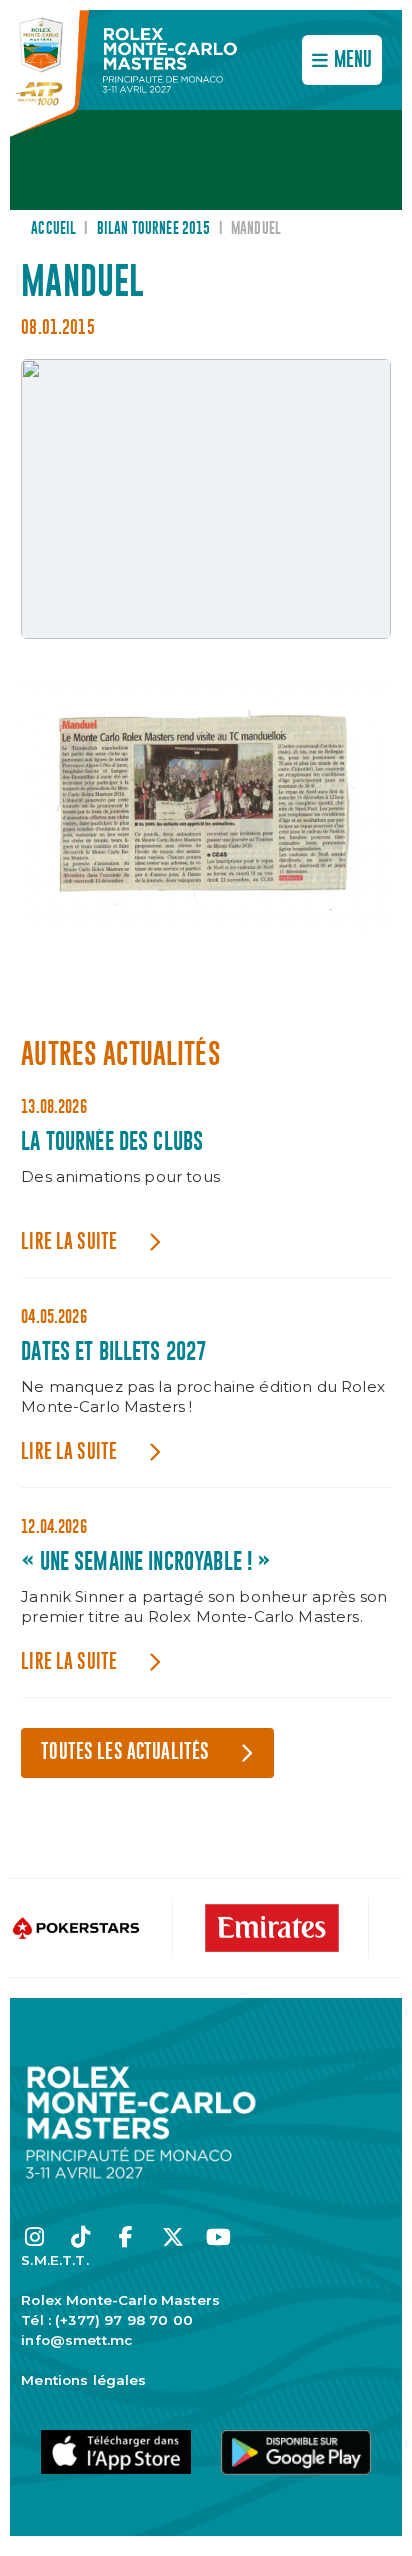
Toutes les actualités (125, 1752)
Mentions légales (83, 2380)
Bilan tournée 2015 (154, 229)
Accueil (53, 229)
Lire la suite (69, 1242)
